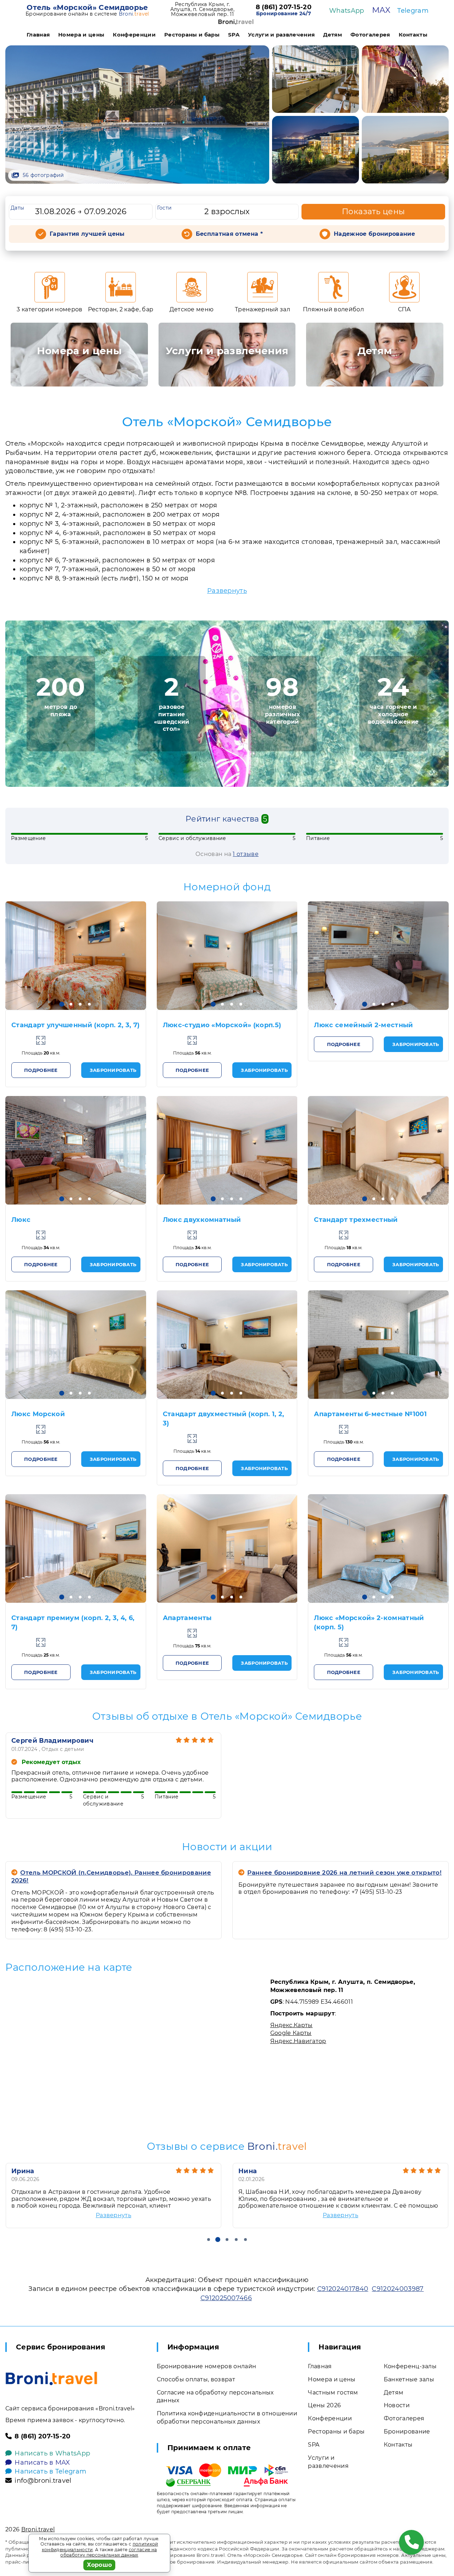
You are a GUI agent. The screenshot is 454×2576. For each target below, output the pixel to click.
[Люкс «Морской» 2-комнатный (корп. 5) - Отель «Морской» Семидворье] (378, 1548)
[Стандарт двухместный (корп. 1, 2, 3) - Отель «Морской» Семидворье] (227, 1345)
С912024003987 (398, 2289)
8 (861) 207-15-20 (284, 7)
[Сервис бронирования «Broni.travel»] (236, 22)
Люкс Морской (38, 1414)
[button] (62, 1004)
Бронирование (407, 2432)
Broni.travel (38, 2529)
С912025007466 (226, 2298)
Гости (165, 208)
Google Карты (291, 2033)
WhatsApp (347, 11)
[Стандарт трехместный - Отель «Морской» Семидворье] (378, 1150)
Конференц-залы (410, 2366)
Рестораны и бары (192, 35)
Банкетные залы (409, 2379)
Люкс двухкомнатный (202, 1220)
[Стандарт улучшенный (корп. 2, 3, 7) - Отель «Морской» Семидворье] (76, 956)
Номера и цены (81, 35)
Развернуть (227, 591)
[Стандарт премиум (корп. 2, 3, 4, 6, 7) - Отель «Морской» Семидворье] (76, 1548)
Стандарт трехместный (356, 1220)
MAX (381, 10)
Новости (397, 2405)
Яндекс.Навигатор (298, 2041)
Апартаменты (187, 1618)
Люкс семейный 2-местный (363, 1025)
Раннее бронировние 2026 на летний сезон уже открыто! (344, 1873)
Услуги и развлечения (281, 35)
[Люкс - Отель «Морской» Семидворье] (76, 1150)
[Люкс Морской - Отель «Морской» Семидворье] (76, 1345)
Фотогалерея (370, 35)
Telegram (413, 11)
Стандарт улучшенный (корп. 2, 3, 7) (75, 1025)
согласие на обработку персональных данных (109, 2552)
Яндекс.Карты (292, 2025)
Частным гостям (333, 2393)
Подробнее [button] (41, 1070)
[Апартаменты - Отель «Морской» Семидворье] (227, 1548)
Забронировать (113, 1070)
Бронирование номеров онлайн (207, 2366)
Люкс (21, 1220)
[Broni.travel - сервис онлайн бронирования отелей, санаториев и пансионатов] (51, 2379)
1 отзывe (246, 854)
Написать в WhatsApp (52, 2453)
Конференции (134, 35)
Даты (17, 208)
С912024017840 (343, 2289)
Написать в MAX (42, 2463)
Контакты (413, 35)
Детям (333, 35)
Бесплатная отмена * (229, 234)
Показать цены (373, 212)
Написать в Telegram (50, 2471)
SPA (234, 35)
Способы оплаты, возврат (196, 2379)
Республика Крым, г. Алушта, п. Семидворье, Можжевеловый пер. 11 (203, 9)
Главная (38, 35)
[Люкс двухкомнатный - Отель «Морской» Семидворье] (227, 1150)
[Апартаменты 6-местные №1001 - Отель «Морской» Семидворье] (378, 1345)
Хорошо (99, 2565)
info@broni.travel (43, 2481)
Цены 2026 (324, 2405)
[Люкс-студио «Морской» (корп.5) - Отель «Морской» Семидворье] (227, 956)
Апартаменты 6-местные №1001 (370, 1414)
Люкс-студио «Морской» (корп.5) (222, 1025)
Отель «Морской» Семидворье (87, 7)
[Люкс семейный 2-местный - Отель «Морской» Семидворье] (378, 956)
